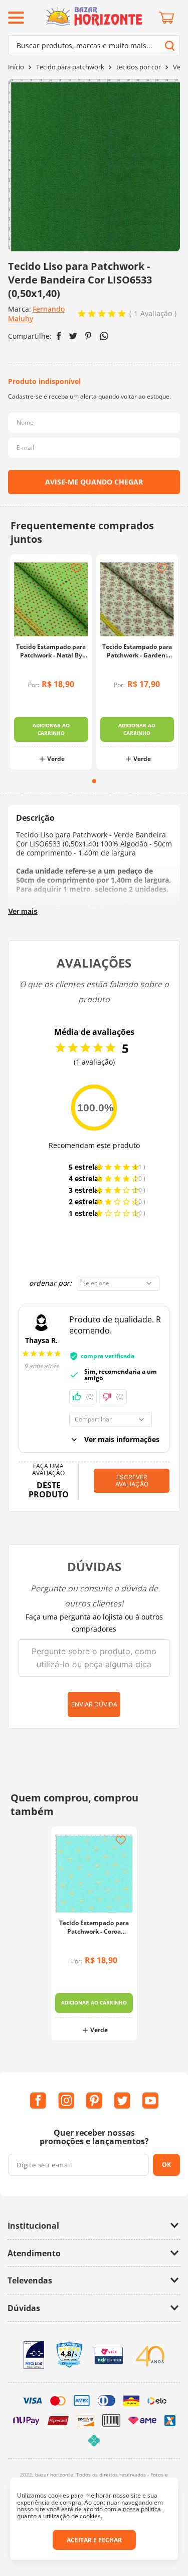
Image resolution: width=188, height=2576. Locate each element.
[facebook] (59, 336)
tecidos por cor (139, 67)
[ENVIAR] (94, 482)
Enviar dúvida (94, 1704)
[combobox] (94, 45)
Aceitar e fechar (94, 2540)
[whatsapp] (104, 336)
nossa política (142, 2509)
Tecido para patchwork (70, 67)
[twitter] (73, 336)
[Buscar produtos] (170, 45)
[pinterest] (88, 336)
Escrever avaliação (132, 1481)
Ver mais (23, 911)
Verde (56, 759)
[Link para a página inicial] (16, 67)
